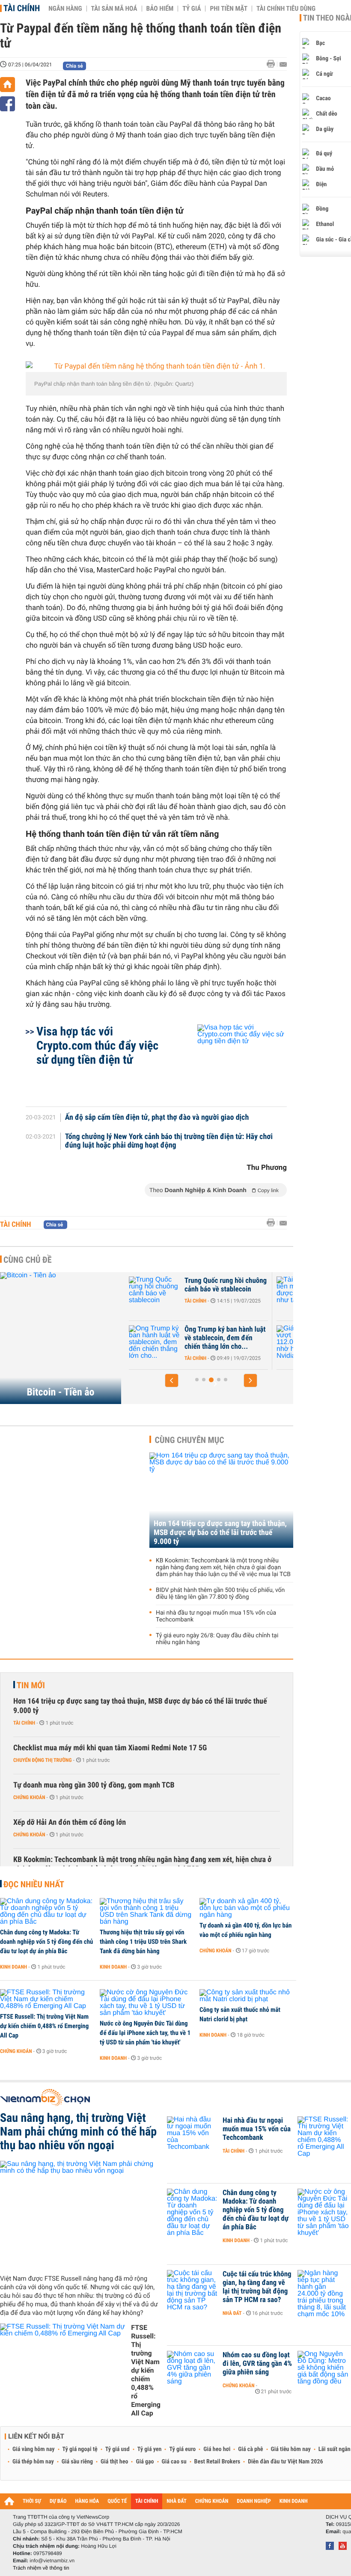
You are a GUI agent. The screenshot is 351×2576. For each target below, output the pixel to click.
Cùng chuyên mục (190, 1440)
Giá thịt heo (114, 2462)
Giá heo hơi (217, 2449)
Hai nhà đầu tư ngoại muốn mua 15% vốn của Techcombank (216, 1616)
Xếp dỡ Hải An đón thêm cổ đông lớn (70, 1822)
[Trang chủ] (7, 85)
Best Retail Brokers (217, 2462)
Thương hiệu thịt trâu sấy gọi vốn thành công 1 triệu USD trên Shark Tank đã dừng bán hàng (143, 1942)
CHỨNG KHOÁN (212, 2501)
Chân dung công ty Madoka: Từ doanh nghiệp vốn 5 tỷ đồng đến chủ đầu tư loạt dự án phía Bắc (47, 1942)
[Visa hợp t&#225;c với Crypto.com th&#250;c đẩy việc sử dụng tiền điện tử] (232, 1061)
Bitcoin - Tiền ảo (61, 1392)
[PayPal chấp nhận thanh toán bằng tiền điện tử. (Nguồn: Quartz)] (156, 367)
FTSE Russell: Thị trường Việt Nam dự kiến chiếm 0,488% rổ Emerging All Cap (44, 2026)
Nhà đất (232, 2313)
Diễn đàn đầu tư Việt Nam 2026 (285, 2462)
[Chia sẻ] (7, 104)
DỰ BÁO (58, 2501)
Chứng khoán (29, 1797)
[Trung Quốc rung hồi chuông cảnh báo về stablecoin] (155, 1294)
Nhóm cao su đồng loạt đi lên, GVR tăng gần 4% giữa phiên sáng (257, 2364)
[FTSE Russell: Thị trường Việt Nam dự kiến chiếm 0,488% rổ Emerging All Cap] (47, 1999)
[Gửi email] (283, 64)
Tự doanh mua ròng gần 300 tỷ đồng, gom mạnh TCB (94, 1785)
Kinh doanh (13, 1967)
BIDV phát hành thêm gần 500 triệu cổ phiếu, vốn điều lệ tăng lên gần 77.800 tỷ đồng (220, 1594)
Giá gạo (145, 2462)
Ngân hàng (65, 9)
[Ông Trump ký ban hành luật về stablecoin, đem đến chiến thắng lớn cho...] (155, 1342)
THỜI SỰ (32, 2501)
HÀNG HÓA (87, 2501)
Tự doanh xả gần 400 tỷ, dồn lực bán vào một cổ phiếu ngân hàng (245, 1930)
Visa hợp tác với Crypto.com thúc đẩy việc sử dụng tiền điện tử (97, 1046)
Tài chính (22, 8)
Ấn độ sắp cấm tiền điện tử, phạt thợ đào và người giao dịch (157, 1118)
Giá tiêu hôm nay (291, 2449)
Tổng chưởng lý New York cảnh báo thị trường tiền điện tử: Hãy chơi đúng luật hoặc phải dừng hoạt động (169, 1141)
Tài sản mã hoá (114, 9)
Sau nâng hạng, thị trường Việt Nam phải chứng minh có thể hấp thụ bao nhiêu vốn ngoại (78, 2132)
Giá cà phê (250, 2449)
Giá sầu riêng (77, 2462)
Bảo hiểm (160, 9)
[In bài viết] (273, 64)
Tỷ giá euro (182, 2449)
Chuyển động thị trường (42, 1760)
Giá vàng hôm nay (34, 2449)
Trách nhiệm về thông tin (41, 2568)
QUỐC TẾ (117, 2501)
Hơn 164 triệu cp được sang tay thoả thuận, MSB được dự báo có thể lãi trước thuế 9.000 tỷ (220, 1533)
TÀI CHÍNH (147, 2501)
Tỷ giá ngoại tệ (80, 2449)
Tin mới (31, 1685)
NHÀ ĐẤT (176, 2501)
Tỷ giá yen (150, 2449)
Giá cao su (174, 2462)
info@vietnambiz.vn (52, 2561)
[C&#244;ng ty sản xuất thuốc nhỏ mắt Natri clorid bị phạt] (246, 1996)
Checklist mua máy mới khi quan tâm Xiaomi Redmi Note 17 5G (110, 1748)
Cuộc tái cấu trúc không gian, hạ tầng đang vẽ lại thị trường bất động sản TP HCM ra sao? (257, 2287)
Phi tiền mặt (229, 9)
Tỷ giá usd (117, 2449)
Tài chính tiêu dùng (286, 9)
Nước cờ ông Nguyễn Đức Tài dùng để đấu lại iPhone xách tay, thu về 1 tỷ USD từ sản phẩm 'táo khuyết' (145, 2033)
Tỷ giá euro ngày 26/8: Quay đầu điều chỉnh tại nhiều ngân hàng (217, 1639)
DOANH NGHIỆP (254, 2501)
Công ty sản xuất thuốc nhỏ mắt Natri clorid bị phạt (240, 2014)
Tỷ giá (192, 9)
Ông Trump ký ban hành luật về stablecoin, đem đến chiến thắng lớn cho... (225, 1338)
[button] (172, 1380)
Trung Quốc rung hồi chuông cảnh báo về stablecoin (226, 1285)
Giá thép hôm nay (33, 2462)
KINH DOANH (294, 2501)
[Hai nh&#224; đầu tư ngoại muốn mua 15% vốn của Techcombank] (193, 2133)
